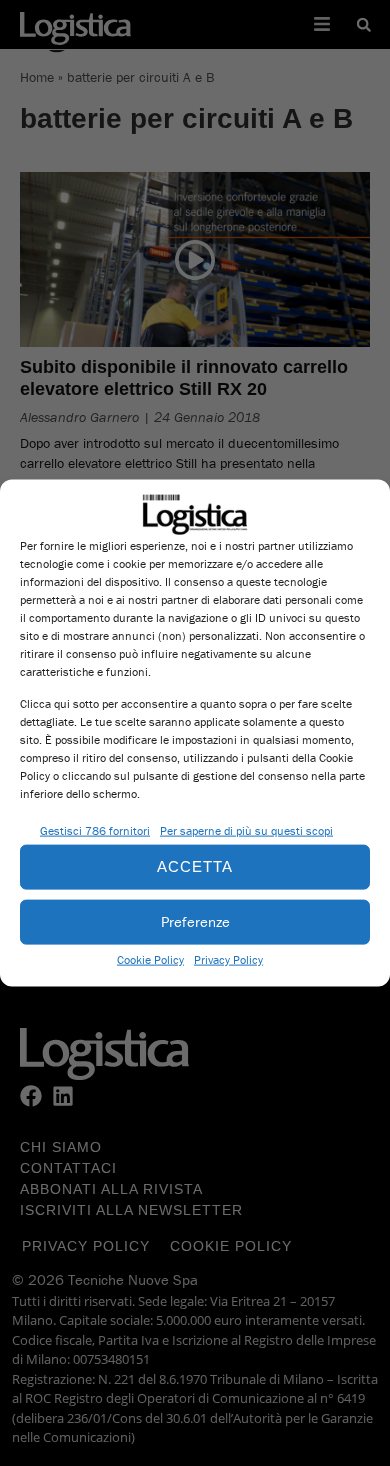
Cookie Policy (150, 958)
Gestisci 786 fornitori (95, 829)
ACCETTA (195, 866)
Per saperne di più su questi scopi (246, 829)
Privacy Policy (228, 958)
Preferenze (195, 921)
